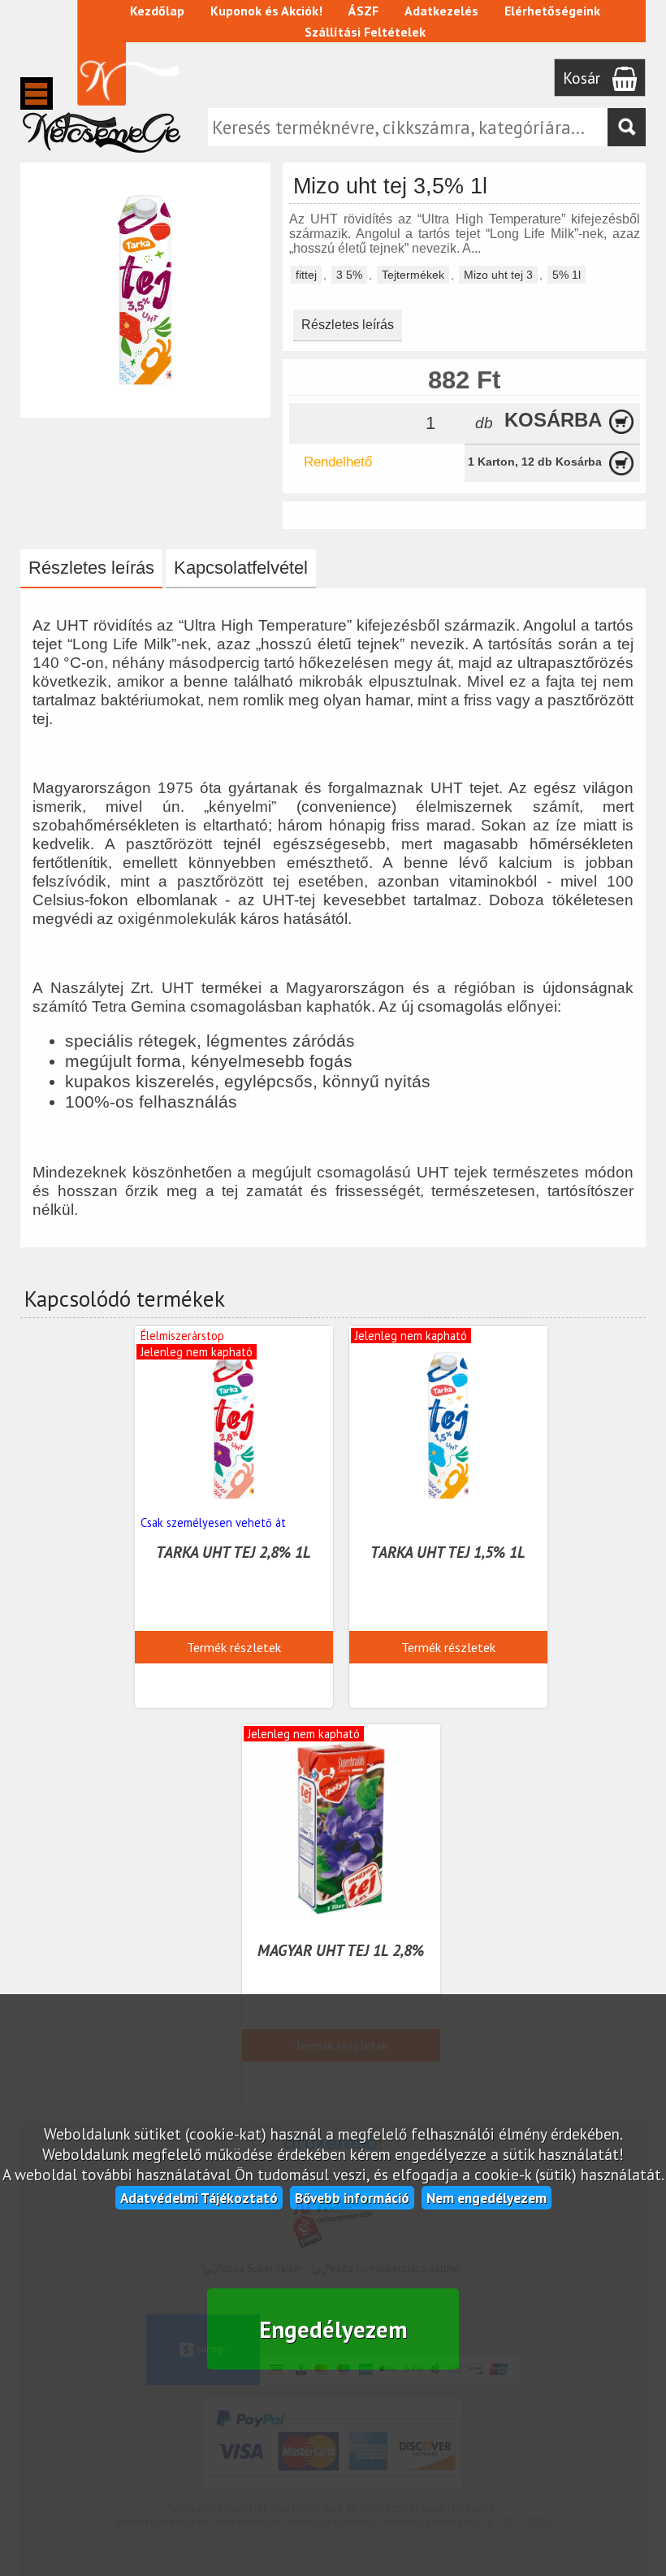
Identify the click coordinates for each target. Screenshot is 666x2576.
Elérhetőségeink (552, 11)
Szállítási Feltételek (365, 32)
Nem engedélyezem (487, 2198)
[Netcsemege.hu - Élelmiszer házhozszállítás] (102, 158)
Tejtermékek (413, 275)
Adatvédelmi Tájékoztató (199, 2198)
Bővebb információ (352, 2198)
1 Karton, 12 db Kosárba (535, 462)
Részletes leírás (348, 325)
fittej (306, 275)
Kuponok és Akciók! (266, 11)
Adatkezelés (441, 11)
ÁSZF (363, 11)
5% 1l (567, 275)
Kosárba (553, 420)
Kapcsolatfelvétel (241, 568)
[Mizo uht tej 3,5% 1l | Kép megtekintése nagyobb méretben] (145, 410)
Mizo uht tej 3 (498, 275)
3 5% (349, 275)
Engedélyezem (333, 2329)
